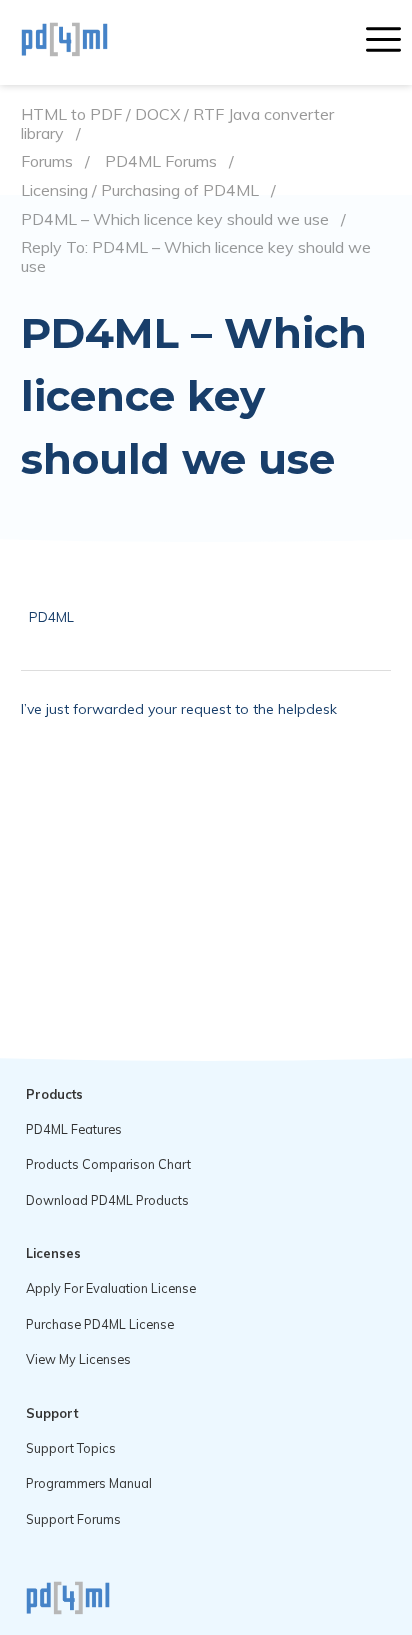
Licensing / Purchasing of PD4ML (140, 190)
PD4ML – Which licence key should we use (175, 219)
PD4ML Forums (161, 161)
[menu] (383, 42)
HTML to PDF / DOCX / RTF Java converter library (177, 123)
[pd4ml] (86, 42)
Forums (47, 161)
